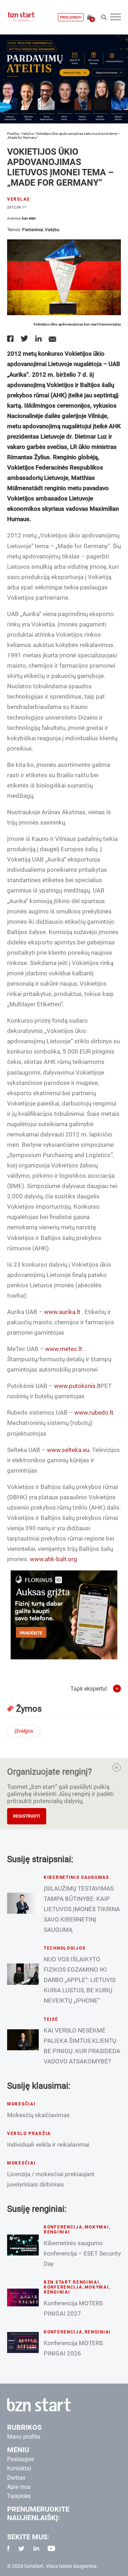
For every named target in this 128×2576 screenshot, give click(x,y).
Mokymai (97, 2227)
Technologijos (65, 1948)
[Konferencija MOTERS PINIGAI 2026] (23, 2342)
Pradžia (13, 134)
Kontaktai (19, 2468)
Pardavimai (33, 230)
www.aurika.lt (62, 1312)
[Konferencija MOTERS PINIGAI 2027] (23, 2297)
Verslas (18, 199)
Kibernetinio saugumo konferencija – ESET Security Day (82, 2253)
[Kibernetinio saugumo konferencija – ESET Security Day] (23, 2245)
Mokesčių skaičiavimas (38, 2115)
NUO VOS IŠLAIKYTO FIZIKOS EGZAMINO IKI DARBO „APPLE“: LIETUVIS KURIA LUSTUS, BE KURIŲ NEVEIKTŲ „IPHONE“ (80, 1980)
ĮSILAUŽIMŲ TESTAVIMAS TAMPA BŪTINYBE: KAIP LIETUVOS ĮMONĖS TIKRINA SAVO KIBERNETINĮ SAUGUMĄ (82, 1909)
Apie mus (19, 2487)
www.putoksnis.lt (77, 1386)
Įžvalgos (24, 1731)
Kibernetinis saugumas (76, 1877)
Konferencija (63, 2227)
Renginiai (57, 2232)
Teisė (51, 2019)
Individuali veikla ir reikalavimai (48, 2145)
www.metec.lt (64, 1349)
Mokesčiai (21, 2104)
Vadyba (27, 134)
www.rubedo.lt (94, 1412)
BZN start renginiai (72, 2282)
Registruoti (27, 1816)
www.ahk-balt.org (54, 1559)
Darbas (16, 2478)
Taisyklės (19, 2496)
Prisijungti (71, 17)
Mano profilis (24, 2437)
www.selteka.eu (68, 1450)
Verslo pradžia (29, 2134)
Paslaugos (20, 2459)
